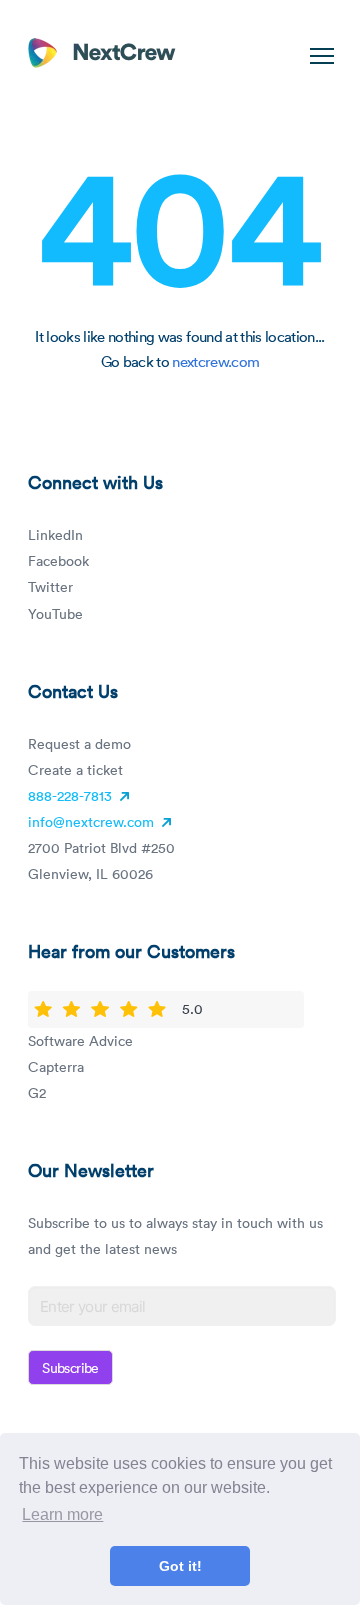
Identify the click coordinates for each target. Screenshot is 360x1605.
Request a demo (79, 743)
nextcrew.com (215, 361)
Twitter (50, 586)
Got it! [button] (180, 1566)
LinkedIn (55, 534)
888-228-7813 (72, 795)
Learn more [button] (62, 1514)
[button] (318, 56)
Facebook (58, 560)
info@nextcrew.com (91, 821)
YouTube (55, 613)
